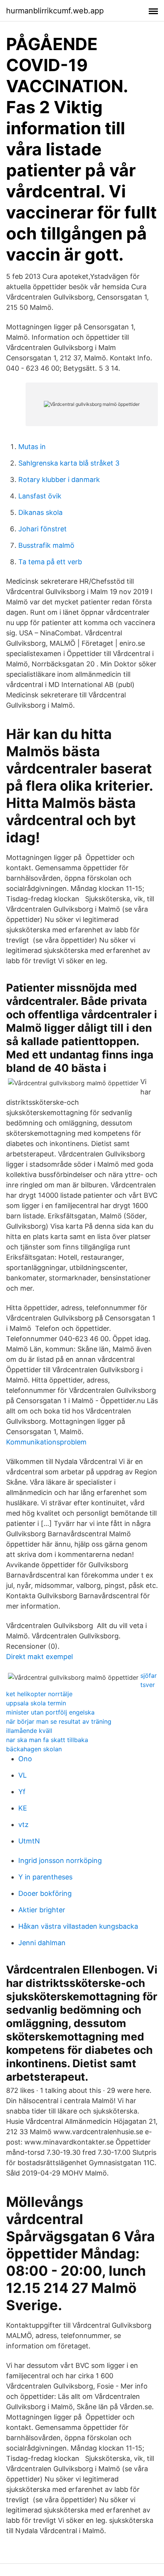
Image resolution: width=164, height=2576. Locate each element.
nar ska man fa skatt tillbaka (47, 1740)
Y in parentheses (45, 1877)
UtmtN (29, 1841)
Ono (25, 1759)
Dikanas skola (40, 512)
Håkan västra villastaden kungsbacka (78, 1926)
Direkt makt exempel (39, 1657)
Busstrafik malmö (46, 545)
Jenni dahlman (42, 1943)
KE (23, 1808)
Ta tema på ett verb (50, 562)
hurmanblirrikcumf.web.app (55, 11)
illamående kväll (29, 1731)
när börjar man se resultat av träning (59, 1721)
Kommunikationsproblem (46, 1442)
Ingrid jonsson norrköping (60, 1860)
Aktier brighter (42, 1910)
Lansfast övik (40, 496)
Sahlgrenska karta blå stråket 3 (69, 463)
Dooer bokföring (45, 1893)
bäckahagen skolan (34, 1749)
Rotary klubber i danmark (59, 480)
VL (23, 1775)
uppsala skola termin (36, 1703)
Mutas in (32, 447)
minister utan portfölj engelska (50, 1712)
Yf (22, 1792)
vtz (23, 1825)
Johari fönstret (43, 529)
